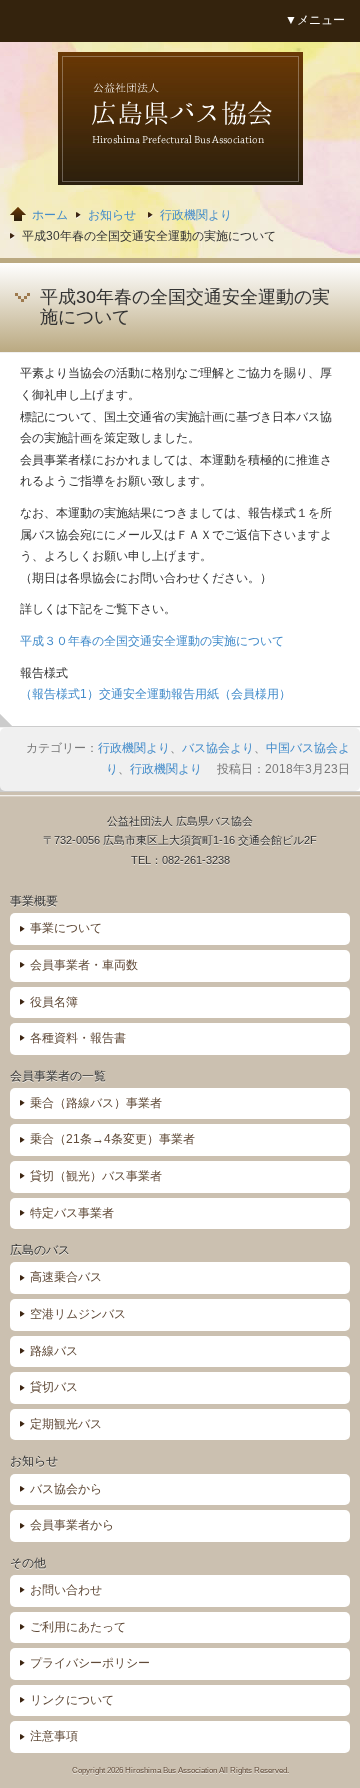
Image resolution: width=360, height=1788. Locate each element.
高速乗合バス (66, 1277)
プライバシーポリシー (90, 1663)
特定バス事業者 (72, 1213)
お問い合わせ (66, 1590)
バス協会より (218, 748)
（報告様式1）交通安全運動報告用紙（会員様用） (155, 694)
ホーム (50, 215)
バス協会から (66, 1489)
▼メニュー (315, 20)
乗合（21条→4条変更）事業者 (112, 1139)
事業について (66, 928)
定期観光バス (66, 1424)
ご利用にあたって (78, 1627)
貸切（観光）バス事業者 (96, 1176)
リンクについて (72, 1700)
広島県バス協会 (180, 118)
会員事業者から (72, 1525)
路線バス (54, 1351)
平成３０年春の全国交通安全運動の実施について (152, 641)
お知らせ (112, 215)
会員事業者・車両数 (84, 965)
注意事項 (54, 1736)
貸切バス (54, 1387)
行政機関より (196, 215)
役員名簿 (54, 1002)
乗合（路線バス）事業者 (96, 1103)
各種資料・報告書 (78, 1038)
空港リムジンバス (78, 1314)
